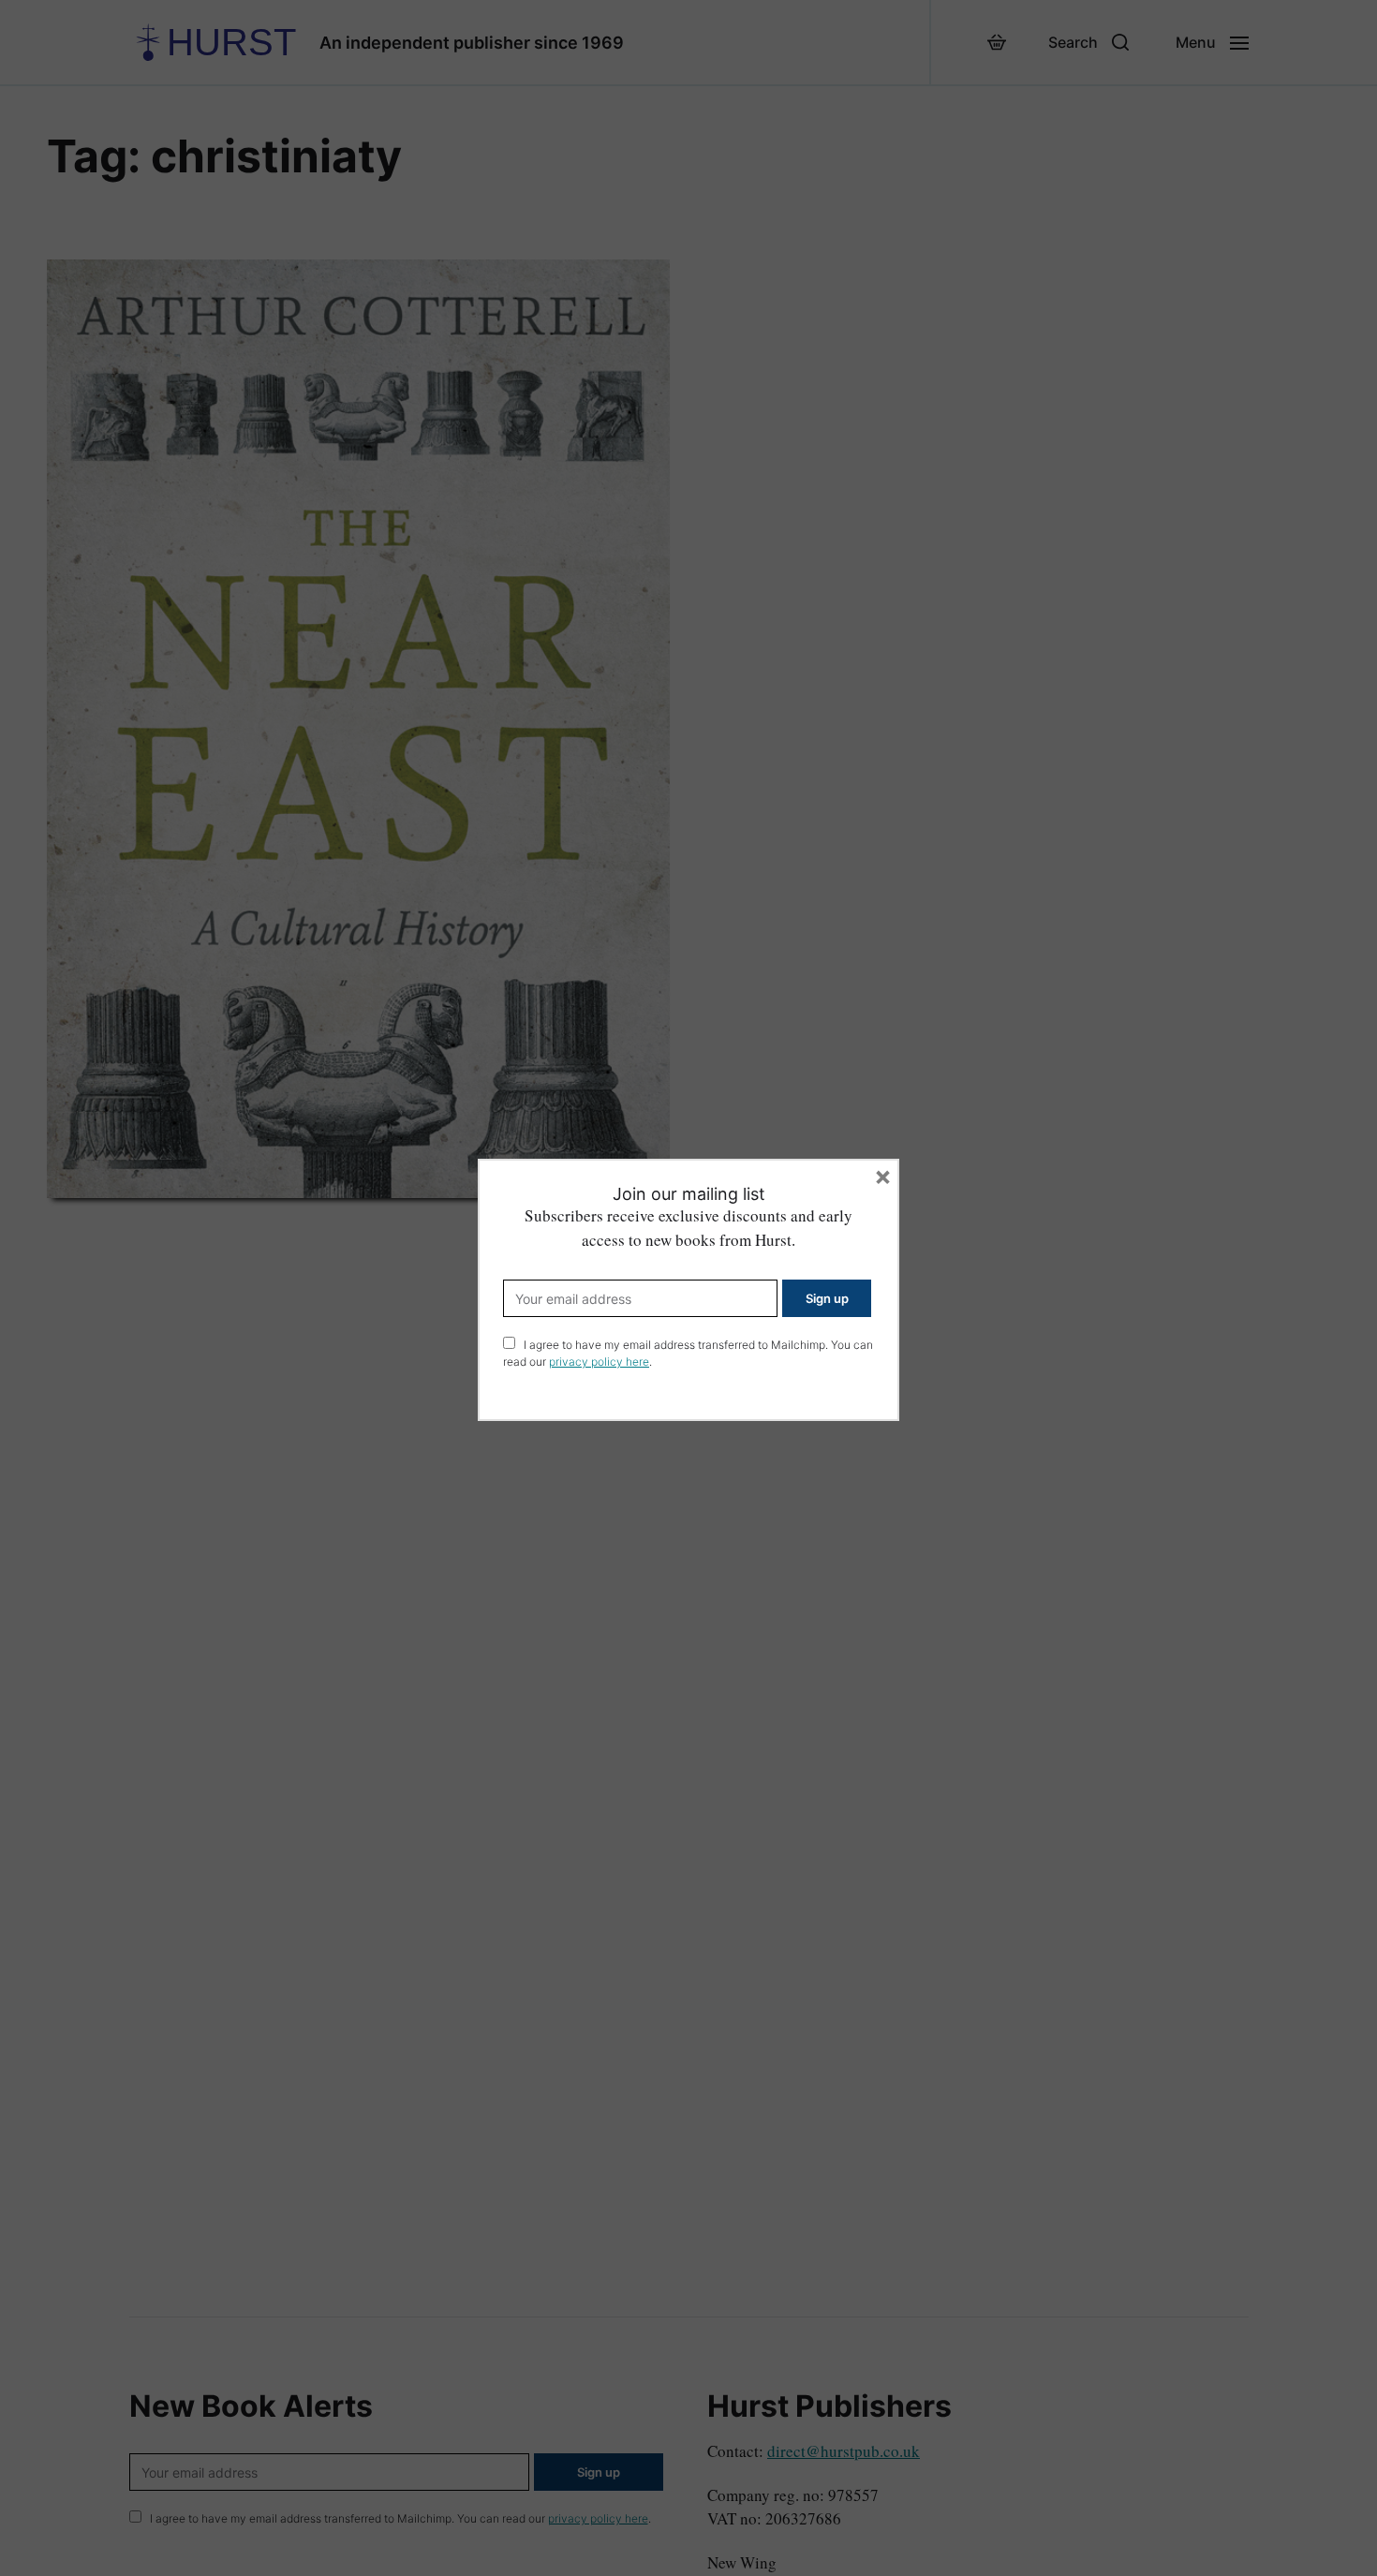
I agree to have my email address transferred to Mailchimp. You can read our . (688, 1353)
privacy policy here (599, 1362)
